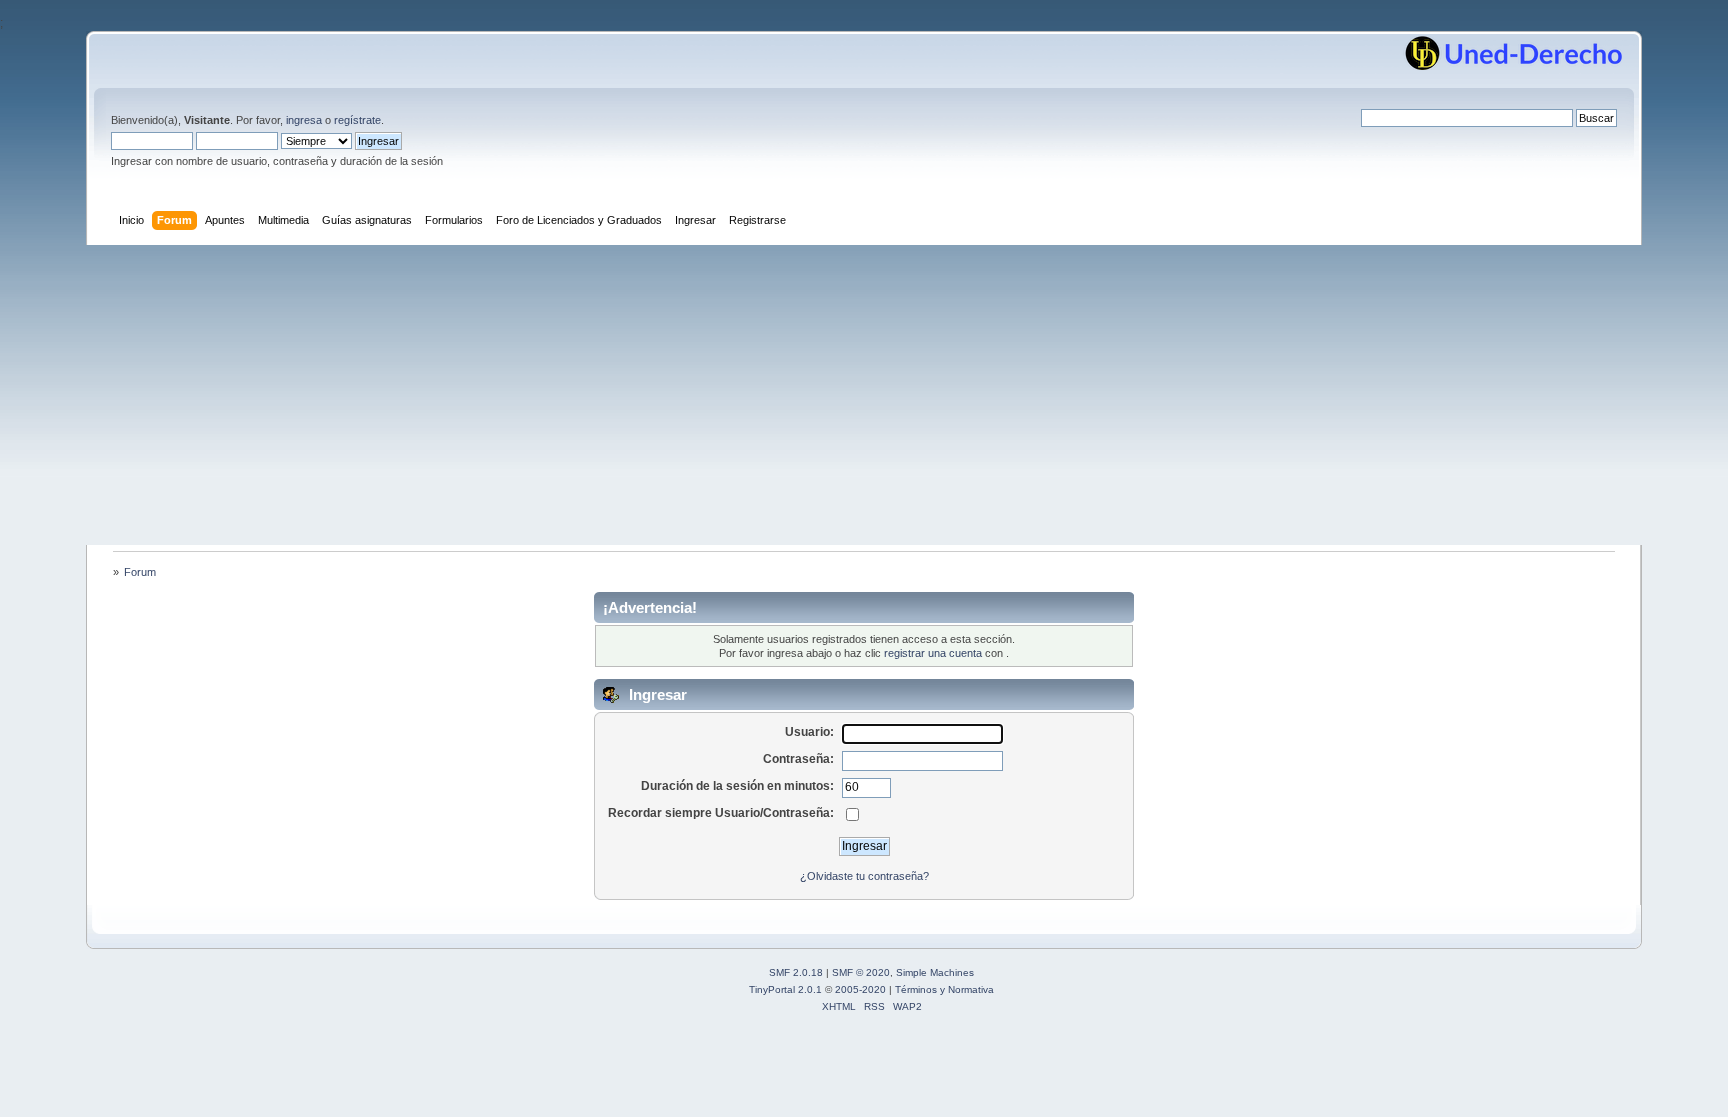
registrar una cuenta (933, 653)
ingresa (304, 120)
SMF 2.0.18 (796, 972)
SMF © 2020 (861, 972)
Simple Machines (935, 972)
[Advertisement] (864, 395)
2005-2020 (860, 989)
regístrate (357, 120)
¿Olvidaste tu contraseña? (864, 876)
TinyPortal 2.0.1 (785, 989)
